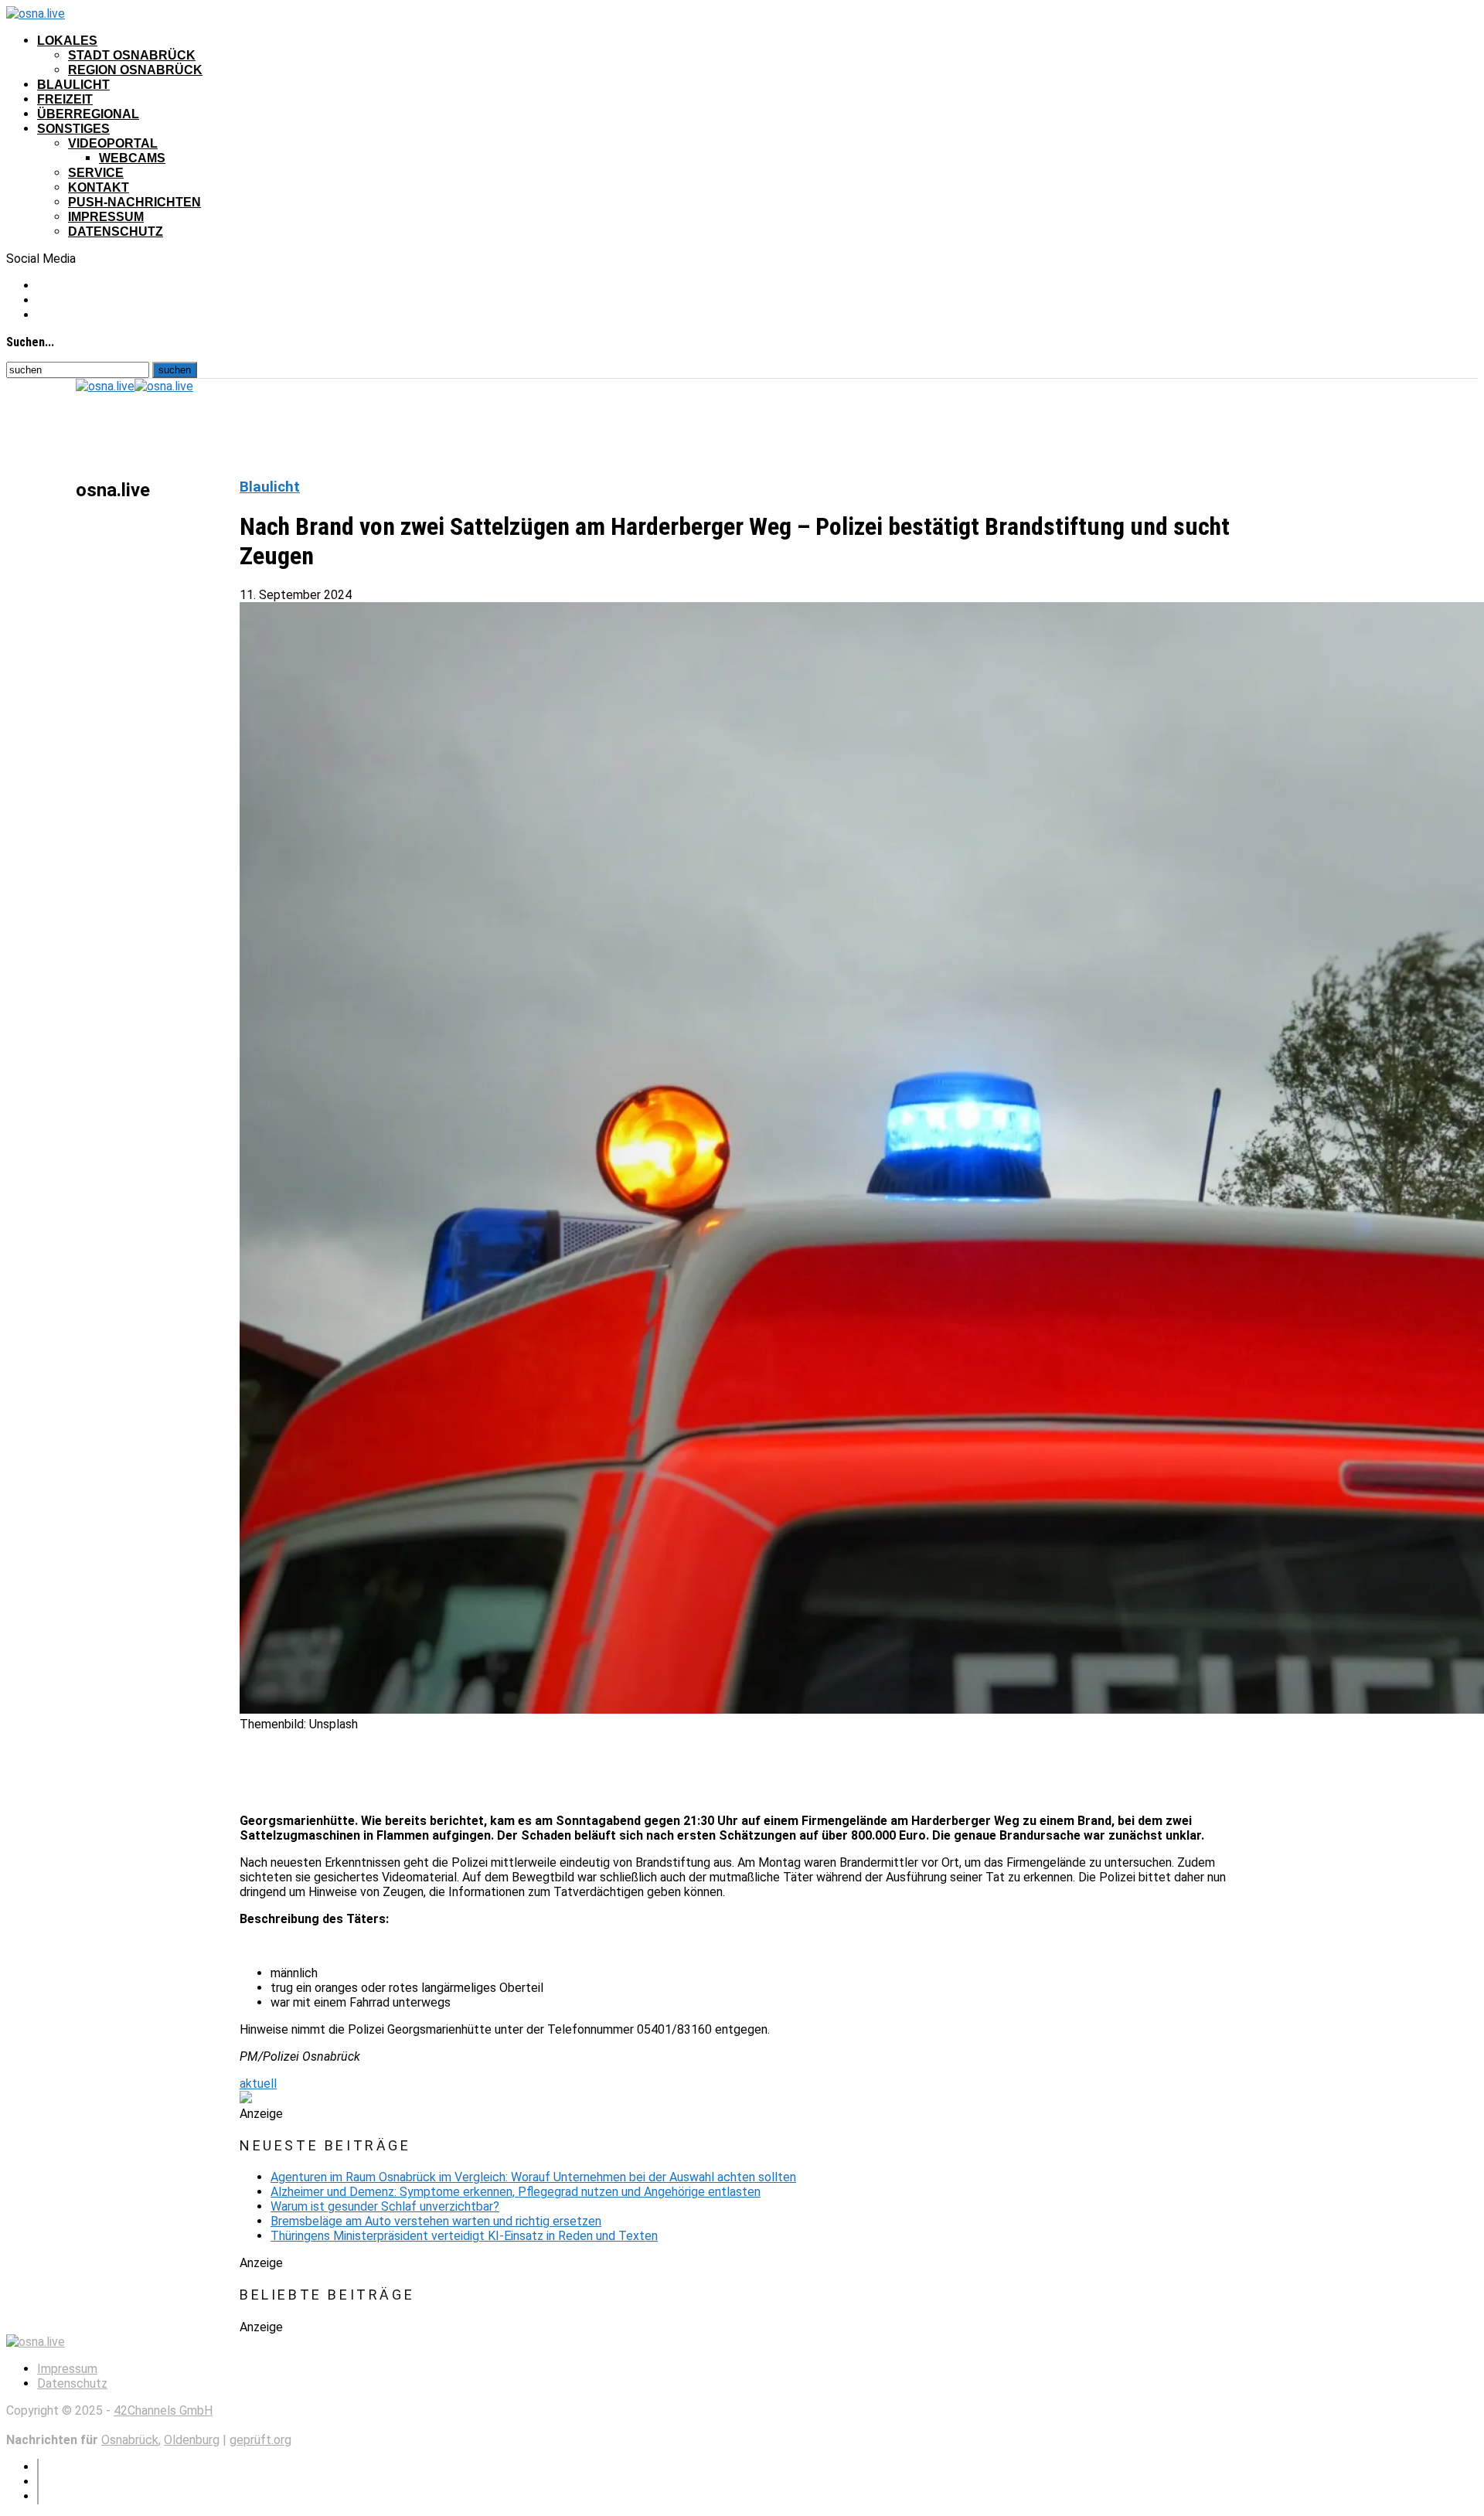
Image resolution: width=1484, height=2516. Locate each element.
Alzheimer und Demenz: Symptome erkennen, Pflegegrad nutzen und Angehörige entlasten (516, 2192)
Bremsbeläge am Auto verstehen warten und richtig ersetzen (436, 2221)
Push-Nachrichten (134, 202)
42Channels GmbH (163, 2410)
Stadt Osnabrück (132, 55)
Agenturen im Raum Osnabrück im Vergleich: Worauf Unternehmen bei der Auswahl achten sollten (533, 2177)
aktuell (258, 2084)
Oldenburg (192, 2440)
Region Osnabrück (135, 70)
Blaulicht (73, 85)
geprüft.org (260, 2440)
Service (96, 173)
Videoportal (113, 143)
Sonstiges (73, 129)
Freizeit (65, 99)
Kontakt (99, 187)
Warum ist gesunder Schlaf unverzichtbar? (385, 2206)
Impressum (106, 217)
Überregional (88, 114)
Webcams (132, 158)
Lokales (67, 41)
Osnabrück (130, 2440)
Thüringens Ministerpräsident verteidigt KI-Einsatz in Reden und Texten (464, 2236)
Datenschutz (116, 232)
